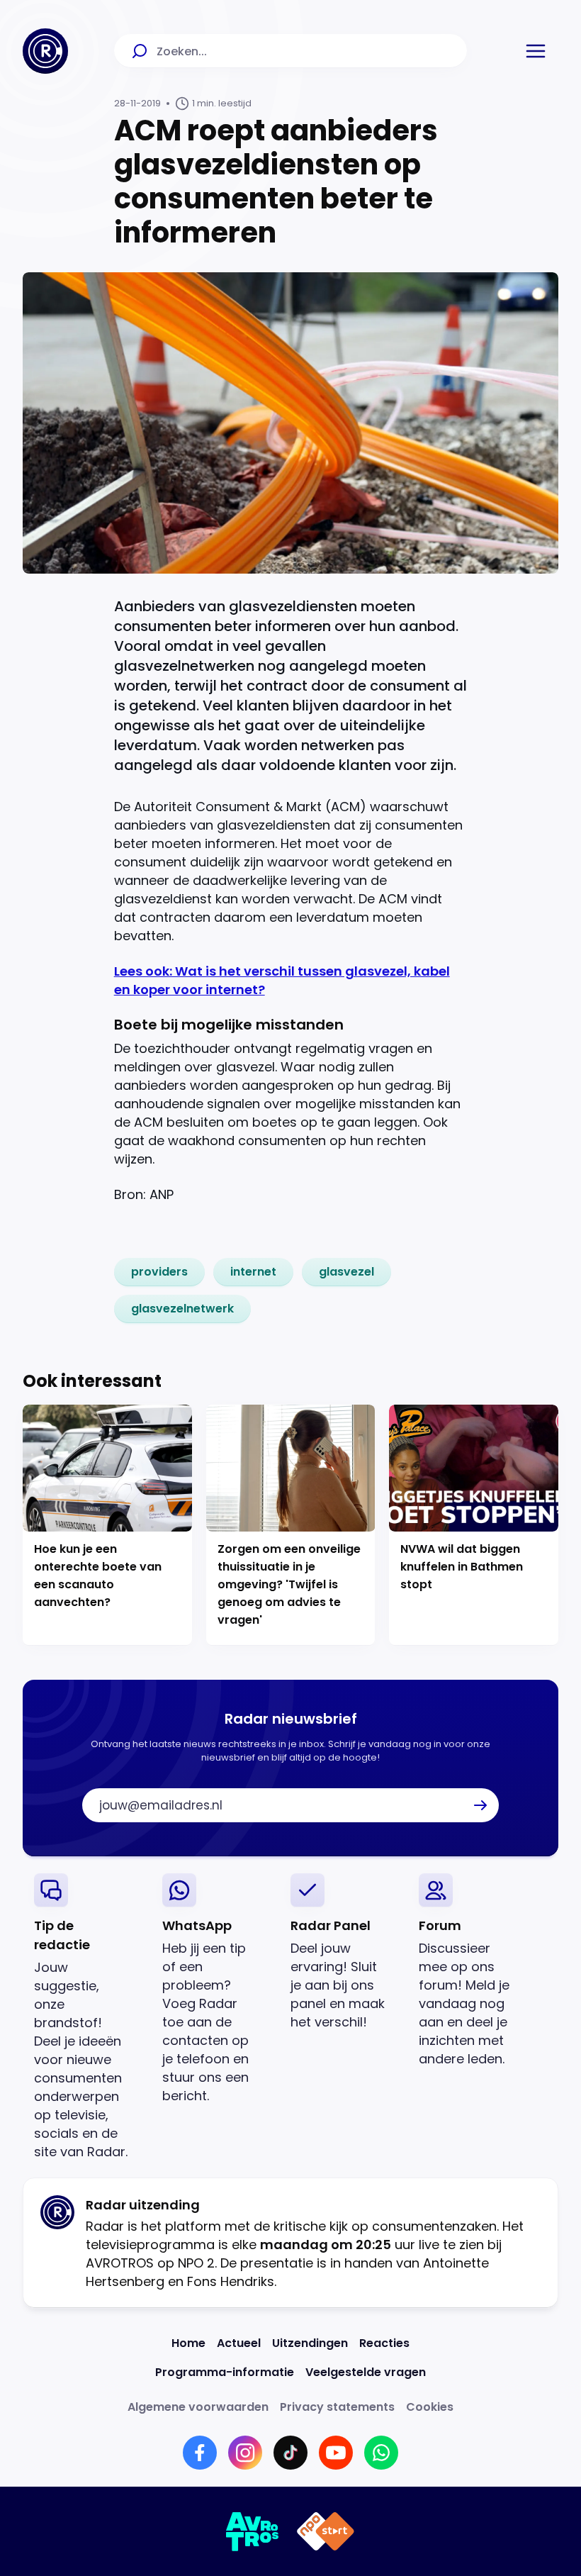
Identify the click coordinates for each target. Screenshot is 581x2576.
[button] (536, 51)
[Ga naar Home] (45, 51)
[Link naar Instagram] (245, 2453)
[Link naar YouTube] (336, 2453)
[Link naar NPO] (326, 2531)
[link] (159, 1272)
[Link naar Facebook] (200, 2453)
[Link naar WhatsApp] (381, 2453)
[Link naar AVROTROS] (253, 2531)
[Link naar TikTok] (290, 2453)
